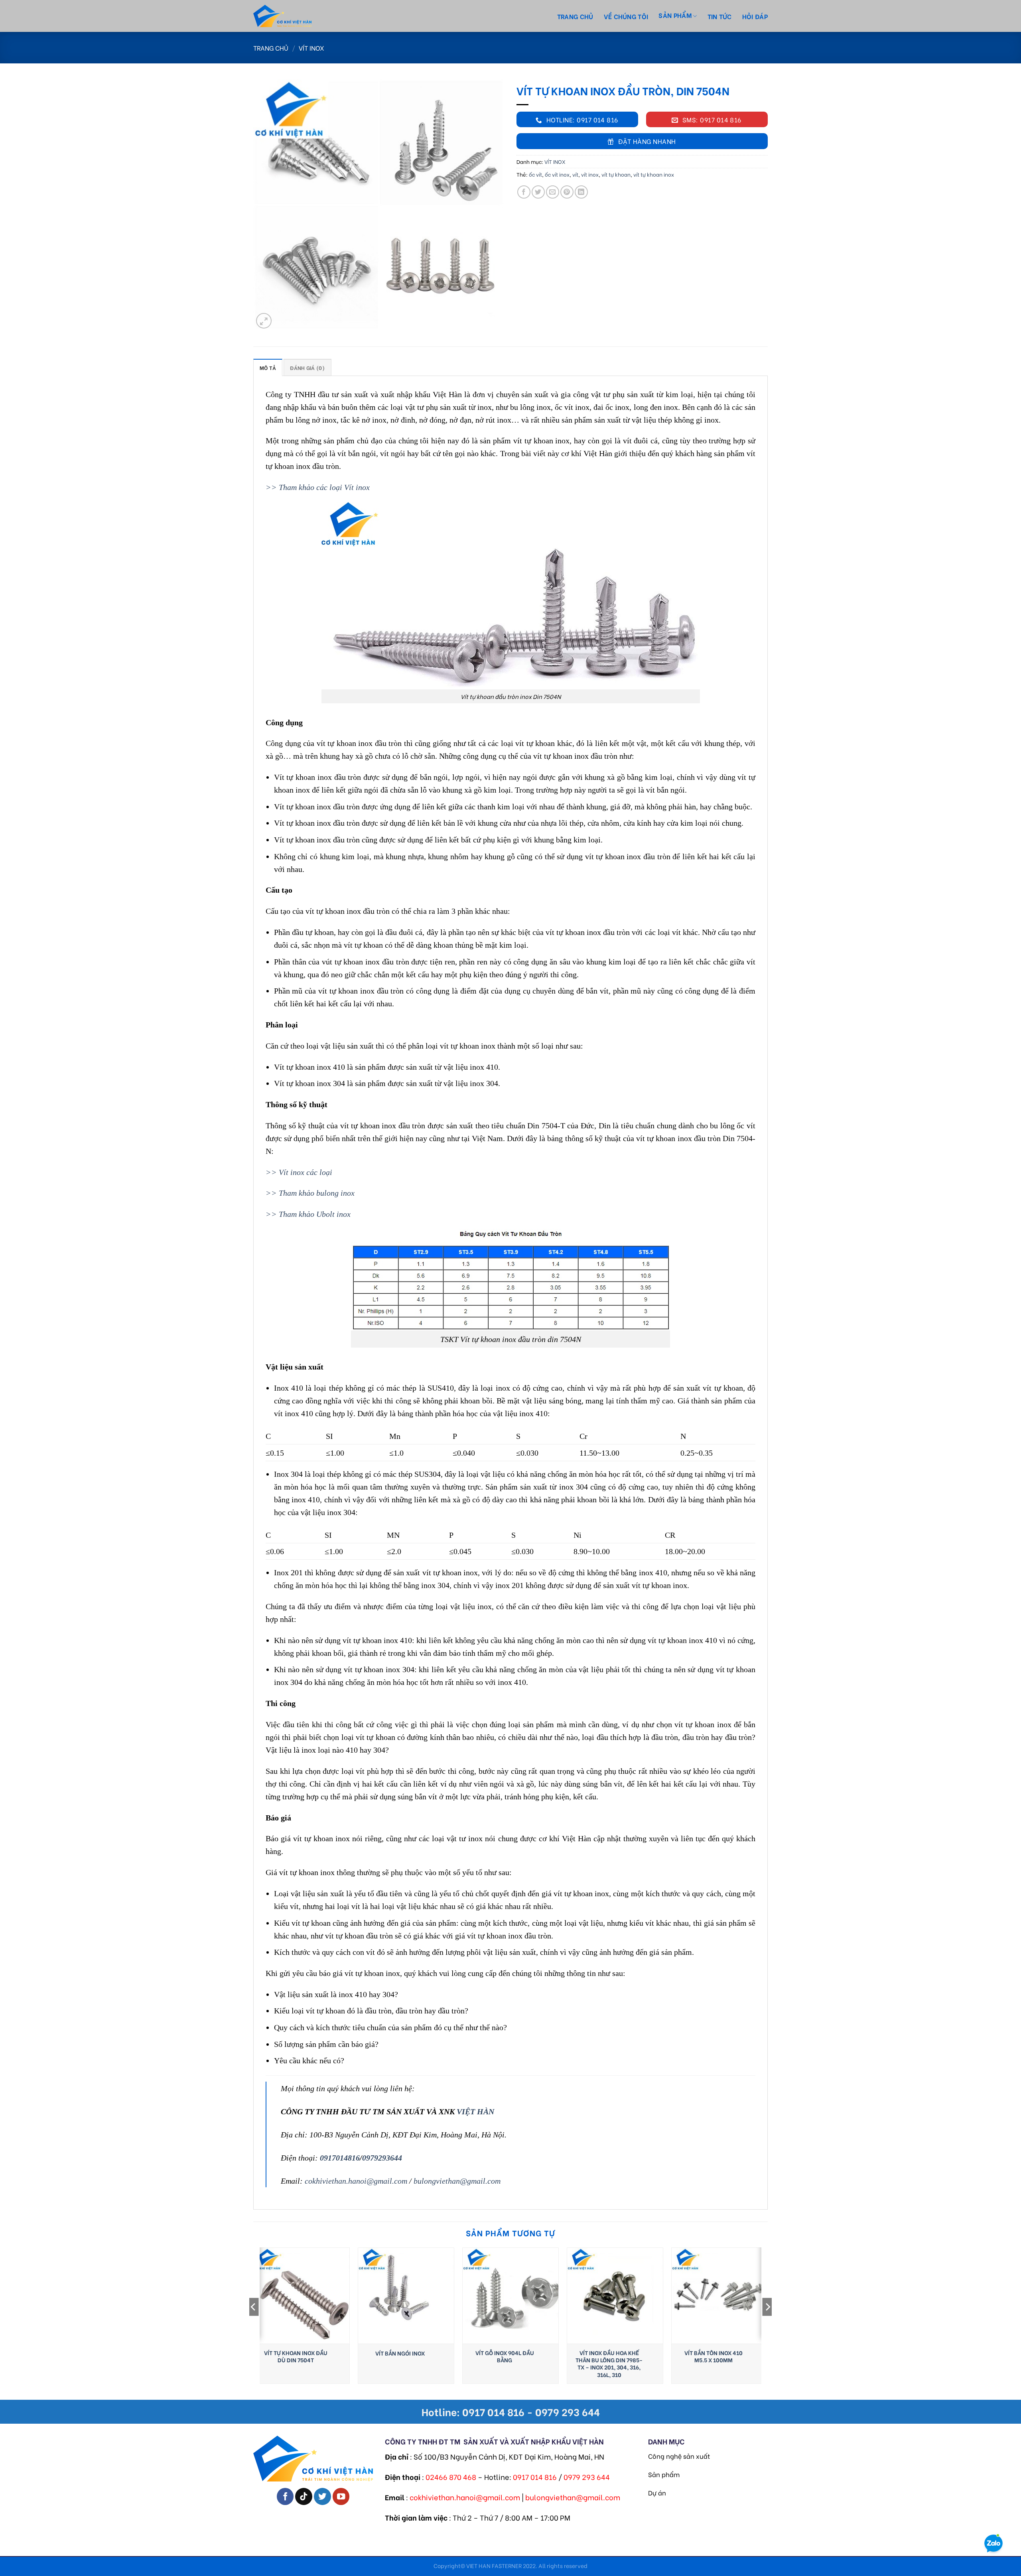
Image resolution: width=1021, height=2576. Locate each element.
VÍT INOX (311, 48)
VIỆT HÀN (475, 2112)
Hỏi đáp (755, 16)
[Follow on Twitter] (322, 2496)
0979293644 (382, 2158)
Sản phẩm (664, 2474)
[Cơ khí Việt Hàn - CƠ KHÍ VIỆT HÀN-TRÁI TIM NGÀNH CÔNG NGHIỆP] (297, 16)
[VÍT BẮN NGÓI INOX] (406, 2296)
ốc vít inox (557, 174)
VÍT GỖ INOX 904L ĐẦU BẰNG (505, 2356)
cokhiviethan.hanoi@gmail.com (356, 2181)
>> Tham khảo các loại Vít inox (318, 487)
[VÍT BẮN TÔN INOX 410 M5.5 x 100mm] (719, 2296)
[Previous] (254, 2323)
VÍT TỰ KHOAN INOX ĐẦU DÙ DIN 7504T (296, 2356)
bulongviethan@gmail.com (457, 2181)
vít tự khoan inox (654, 174)
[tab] (268, 367)
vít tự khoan (616, 174)
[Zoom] (264, 321)
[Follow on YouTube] (341, 2496)
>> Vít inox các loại (299, 1172)
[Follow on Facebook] (285, 2496)
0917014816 (340, 2158)
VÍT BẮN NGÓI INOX (400, 2353)
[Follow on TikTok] (304, 2496)
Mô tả (268, 368)
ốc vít (535, 174)
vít (575, 174)
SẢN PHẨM (675, 15)
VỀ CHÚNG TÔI (626, 16)
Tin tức (720, 16)
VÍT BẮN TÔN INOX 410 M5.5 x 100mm (714, 2356)
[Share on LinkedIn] (581, 192)
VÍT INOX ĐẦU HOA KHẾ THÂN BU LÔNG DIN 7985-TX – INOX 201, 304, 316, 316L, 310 (609, 2364)
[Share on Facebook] (524, 192)
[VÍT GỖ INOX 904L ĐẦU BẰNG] (510, 2296)
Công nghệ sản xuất (679, 2456)
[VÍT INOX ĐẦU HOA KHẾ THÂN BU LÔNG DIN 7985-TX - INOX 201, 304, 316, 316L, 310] (615, 2296)
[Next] (767, 2323)
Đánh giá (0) (307, 368)
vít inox (590, 174)
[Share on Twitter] (538, 192)
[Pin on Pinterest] (567, 192)
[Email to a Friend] (553, 192)
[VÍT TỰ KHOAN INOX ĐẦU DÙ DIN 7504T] (302, 2296)
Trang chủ (575, 16)
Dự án (657, 2492)
